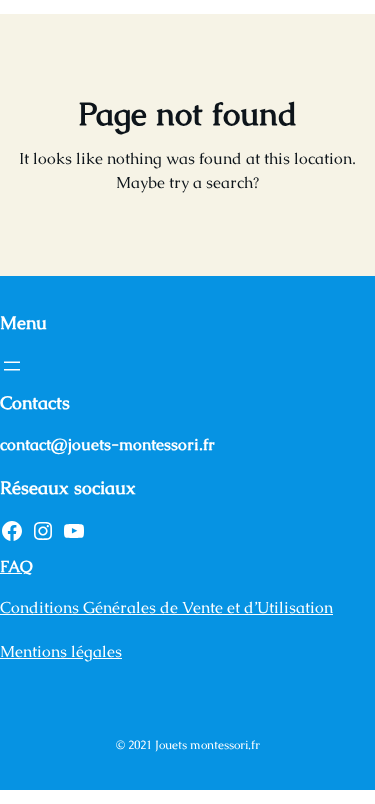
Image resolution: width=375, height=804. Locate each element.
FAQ (16, 566)
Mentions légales (61, 651)
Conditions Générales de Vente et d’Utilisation (166, 607)
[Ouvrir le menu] (12, 366)
